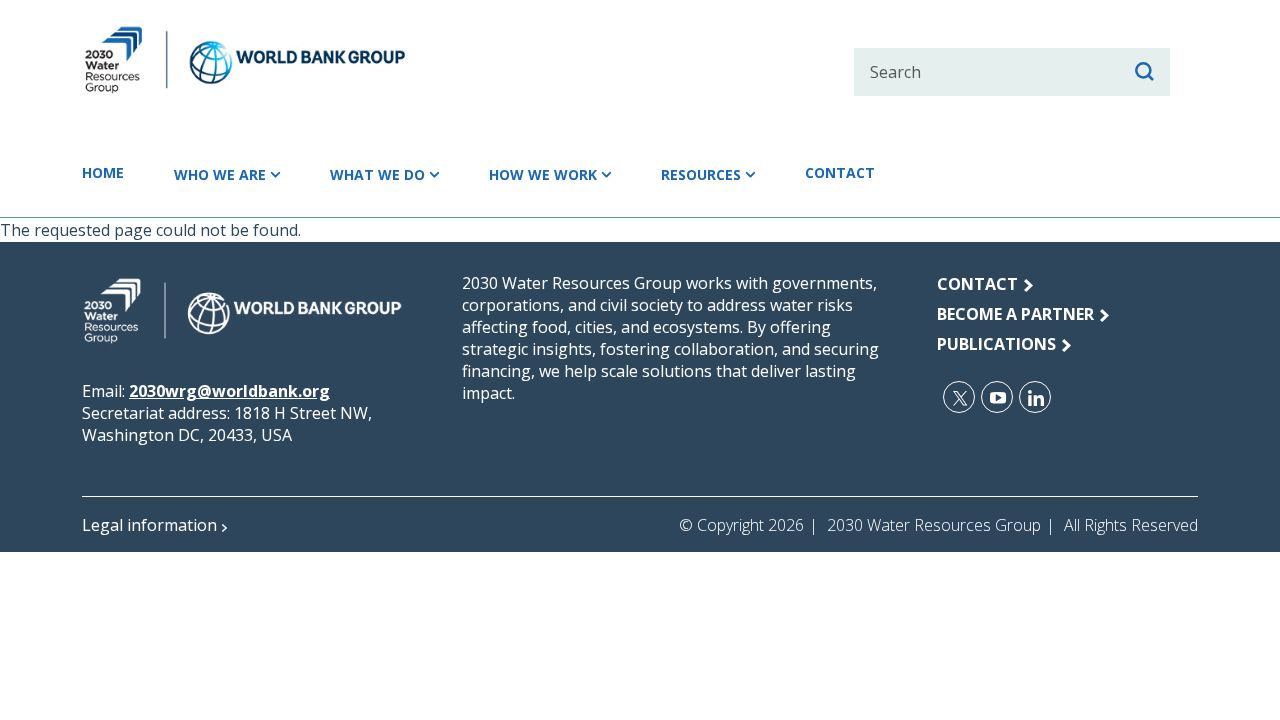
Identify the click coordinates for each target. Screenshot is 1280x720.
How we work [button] (543, 174)
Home (103, 172)
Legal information (149, 525)
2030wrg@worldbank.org (229, 391)
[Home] (280, 60)
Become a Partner (1015, 314)
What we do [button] (377, 174)
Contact (840, 172)
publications (996, 344)
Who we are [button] (220, 174)
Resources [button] (701, 174)
